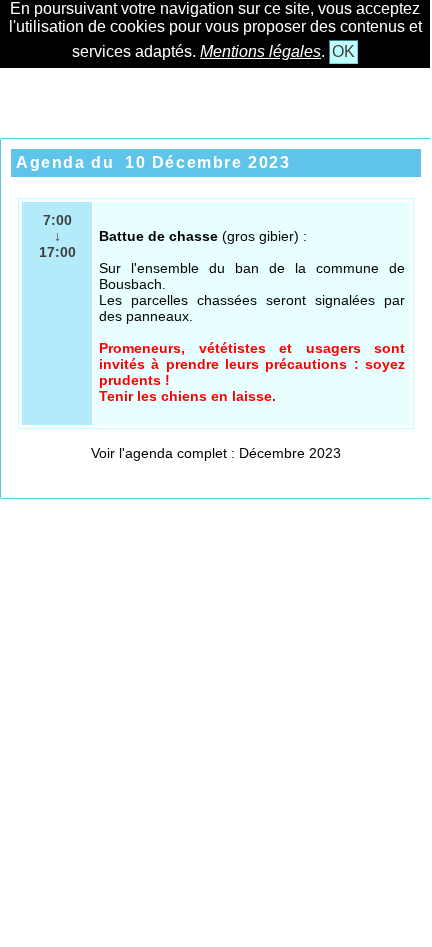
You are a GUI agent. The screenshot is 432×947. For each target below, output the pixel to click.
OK (343, 51)
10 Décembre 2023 (208, 162)
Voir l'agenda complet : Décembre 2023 (216, 453)
